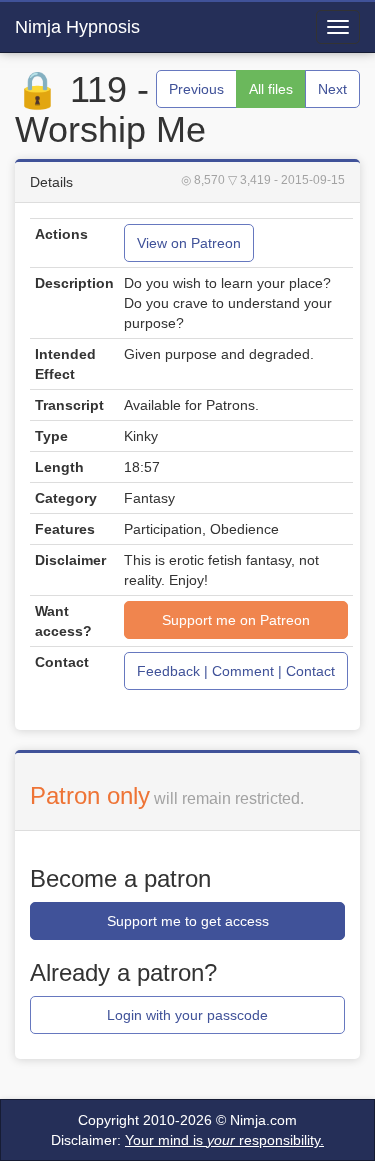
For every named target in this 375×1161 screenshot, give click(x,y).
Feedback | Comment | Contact (236, 671)
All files (271, 89)
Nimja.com (263, 1120)
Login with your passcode (187, 1015)
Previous (196, 89)
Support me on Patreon (236, 620)
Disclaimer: (187, 1140)
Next (332, 89)
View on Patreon (189, 243)
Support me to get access (188, 921)
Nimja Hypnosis (77, 27)
